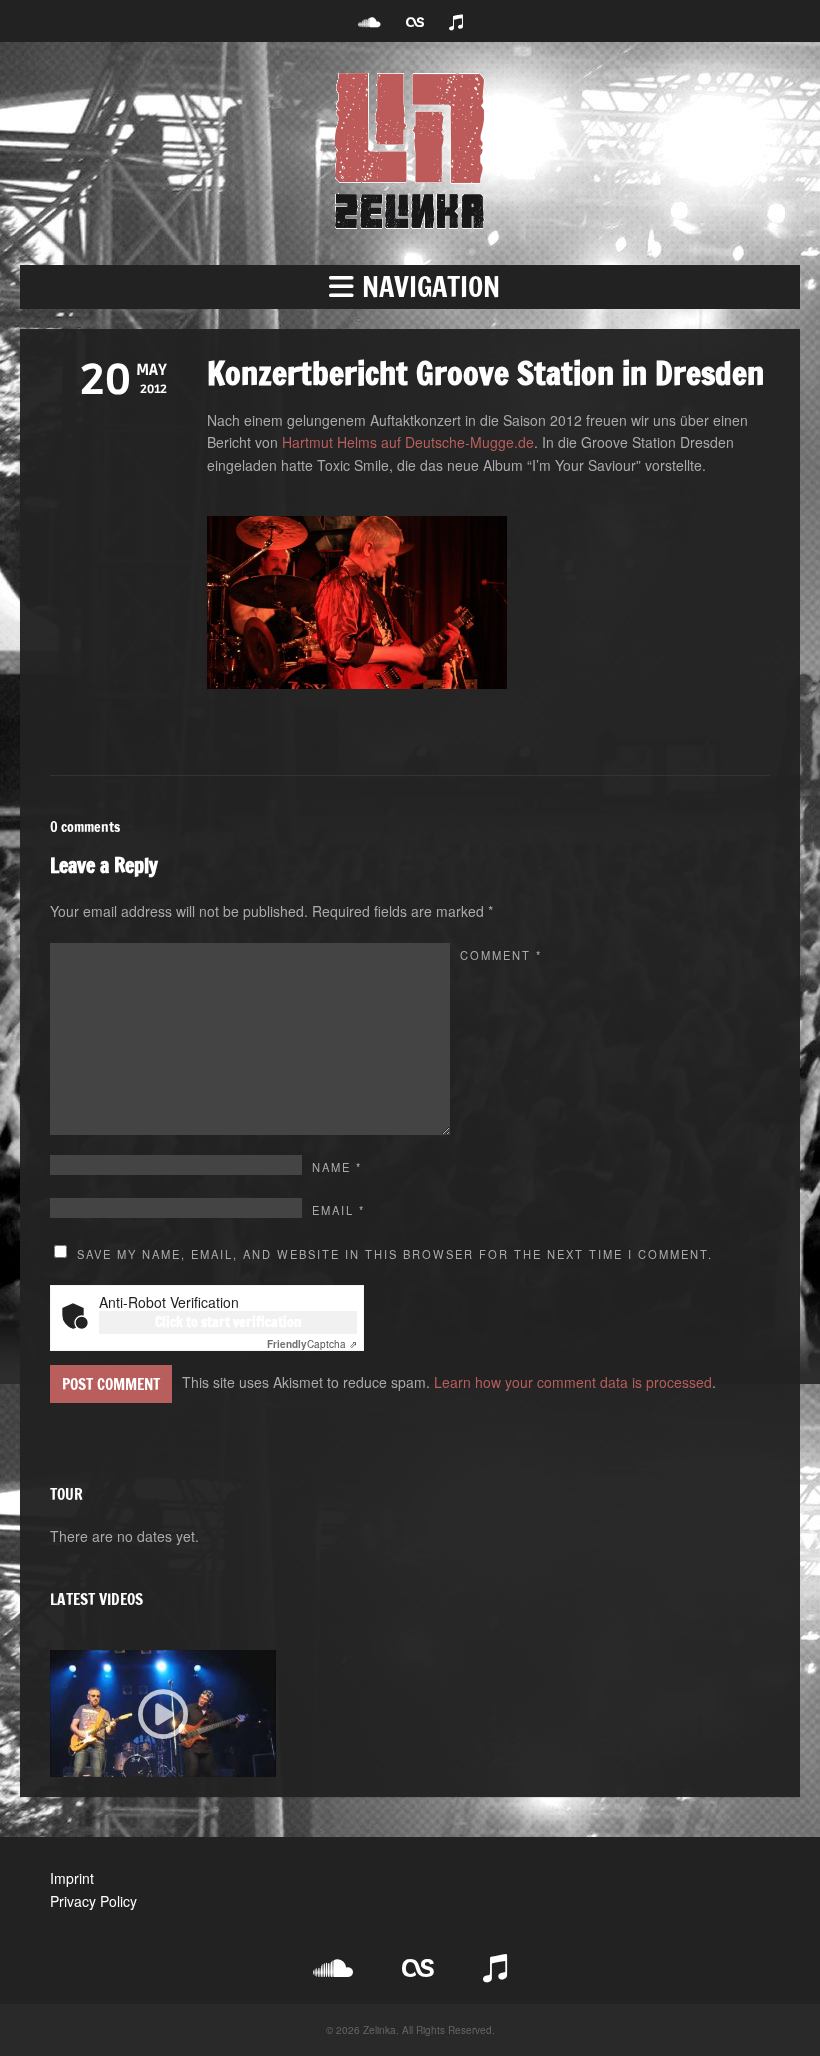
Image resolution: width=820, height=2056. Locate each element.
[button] (410, 287)
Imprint (72, 1878)
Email (338, 1210)
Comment (501, 955)
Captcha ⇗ (312, 1344)
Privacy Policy (93, 1901)
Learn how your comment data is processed (573, 1382)
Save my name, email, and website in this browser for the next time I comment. (395, 1254)
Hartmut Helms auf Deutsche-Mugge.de (408, 442)
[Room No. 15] (163, 1713)
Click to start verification (228, 1322)
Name (337, 1167)
